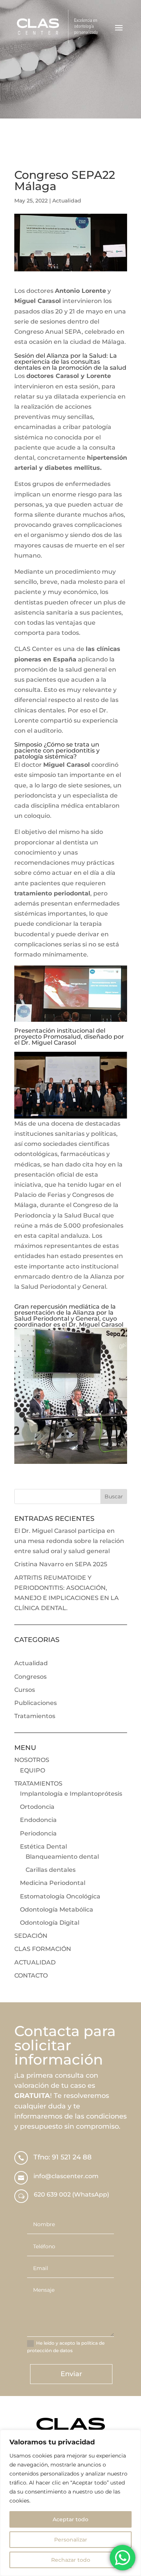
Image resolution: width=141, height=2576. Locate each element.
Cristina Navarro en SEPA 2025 (61, 1564)
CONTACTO (31, 1975)
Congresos (30, 1677)
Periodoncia (38, 1833)
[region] (70, 2503)
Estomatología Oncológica (60, 1896)
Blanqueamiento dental (62, 1857)
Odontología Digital (50, 1923)
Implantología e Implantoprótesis (71, 1794)
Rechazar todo (71, 2560)
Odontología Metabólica (57, 1910)
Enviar (71, 2374)
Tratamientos (35, 1716)
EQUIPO (33, 1770)
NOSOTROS (32, 1760)
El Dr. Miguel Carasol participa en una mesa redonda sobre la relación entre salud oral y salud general (69, 1541)
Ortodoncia (37, 1807)
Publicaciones (36, 1703)
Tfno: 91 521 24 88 (63, 2157)
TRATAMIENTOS (38, 1784)
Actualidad (67, 201)
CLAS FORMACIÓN (43, 1949)
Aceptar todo (70, 2519)
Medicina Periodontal (53, 1883)
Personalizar (71, 2540)
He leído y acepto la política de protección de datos (66, 2347)
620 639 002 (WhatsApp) (71, 2194)
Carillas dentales (51, 1870)
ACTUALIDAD (35, 1962)
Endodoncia (38, 1820)
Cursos (25, 1690)
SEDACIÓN (31, 1936)
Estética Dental (43, 1847)
